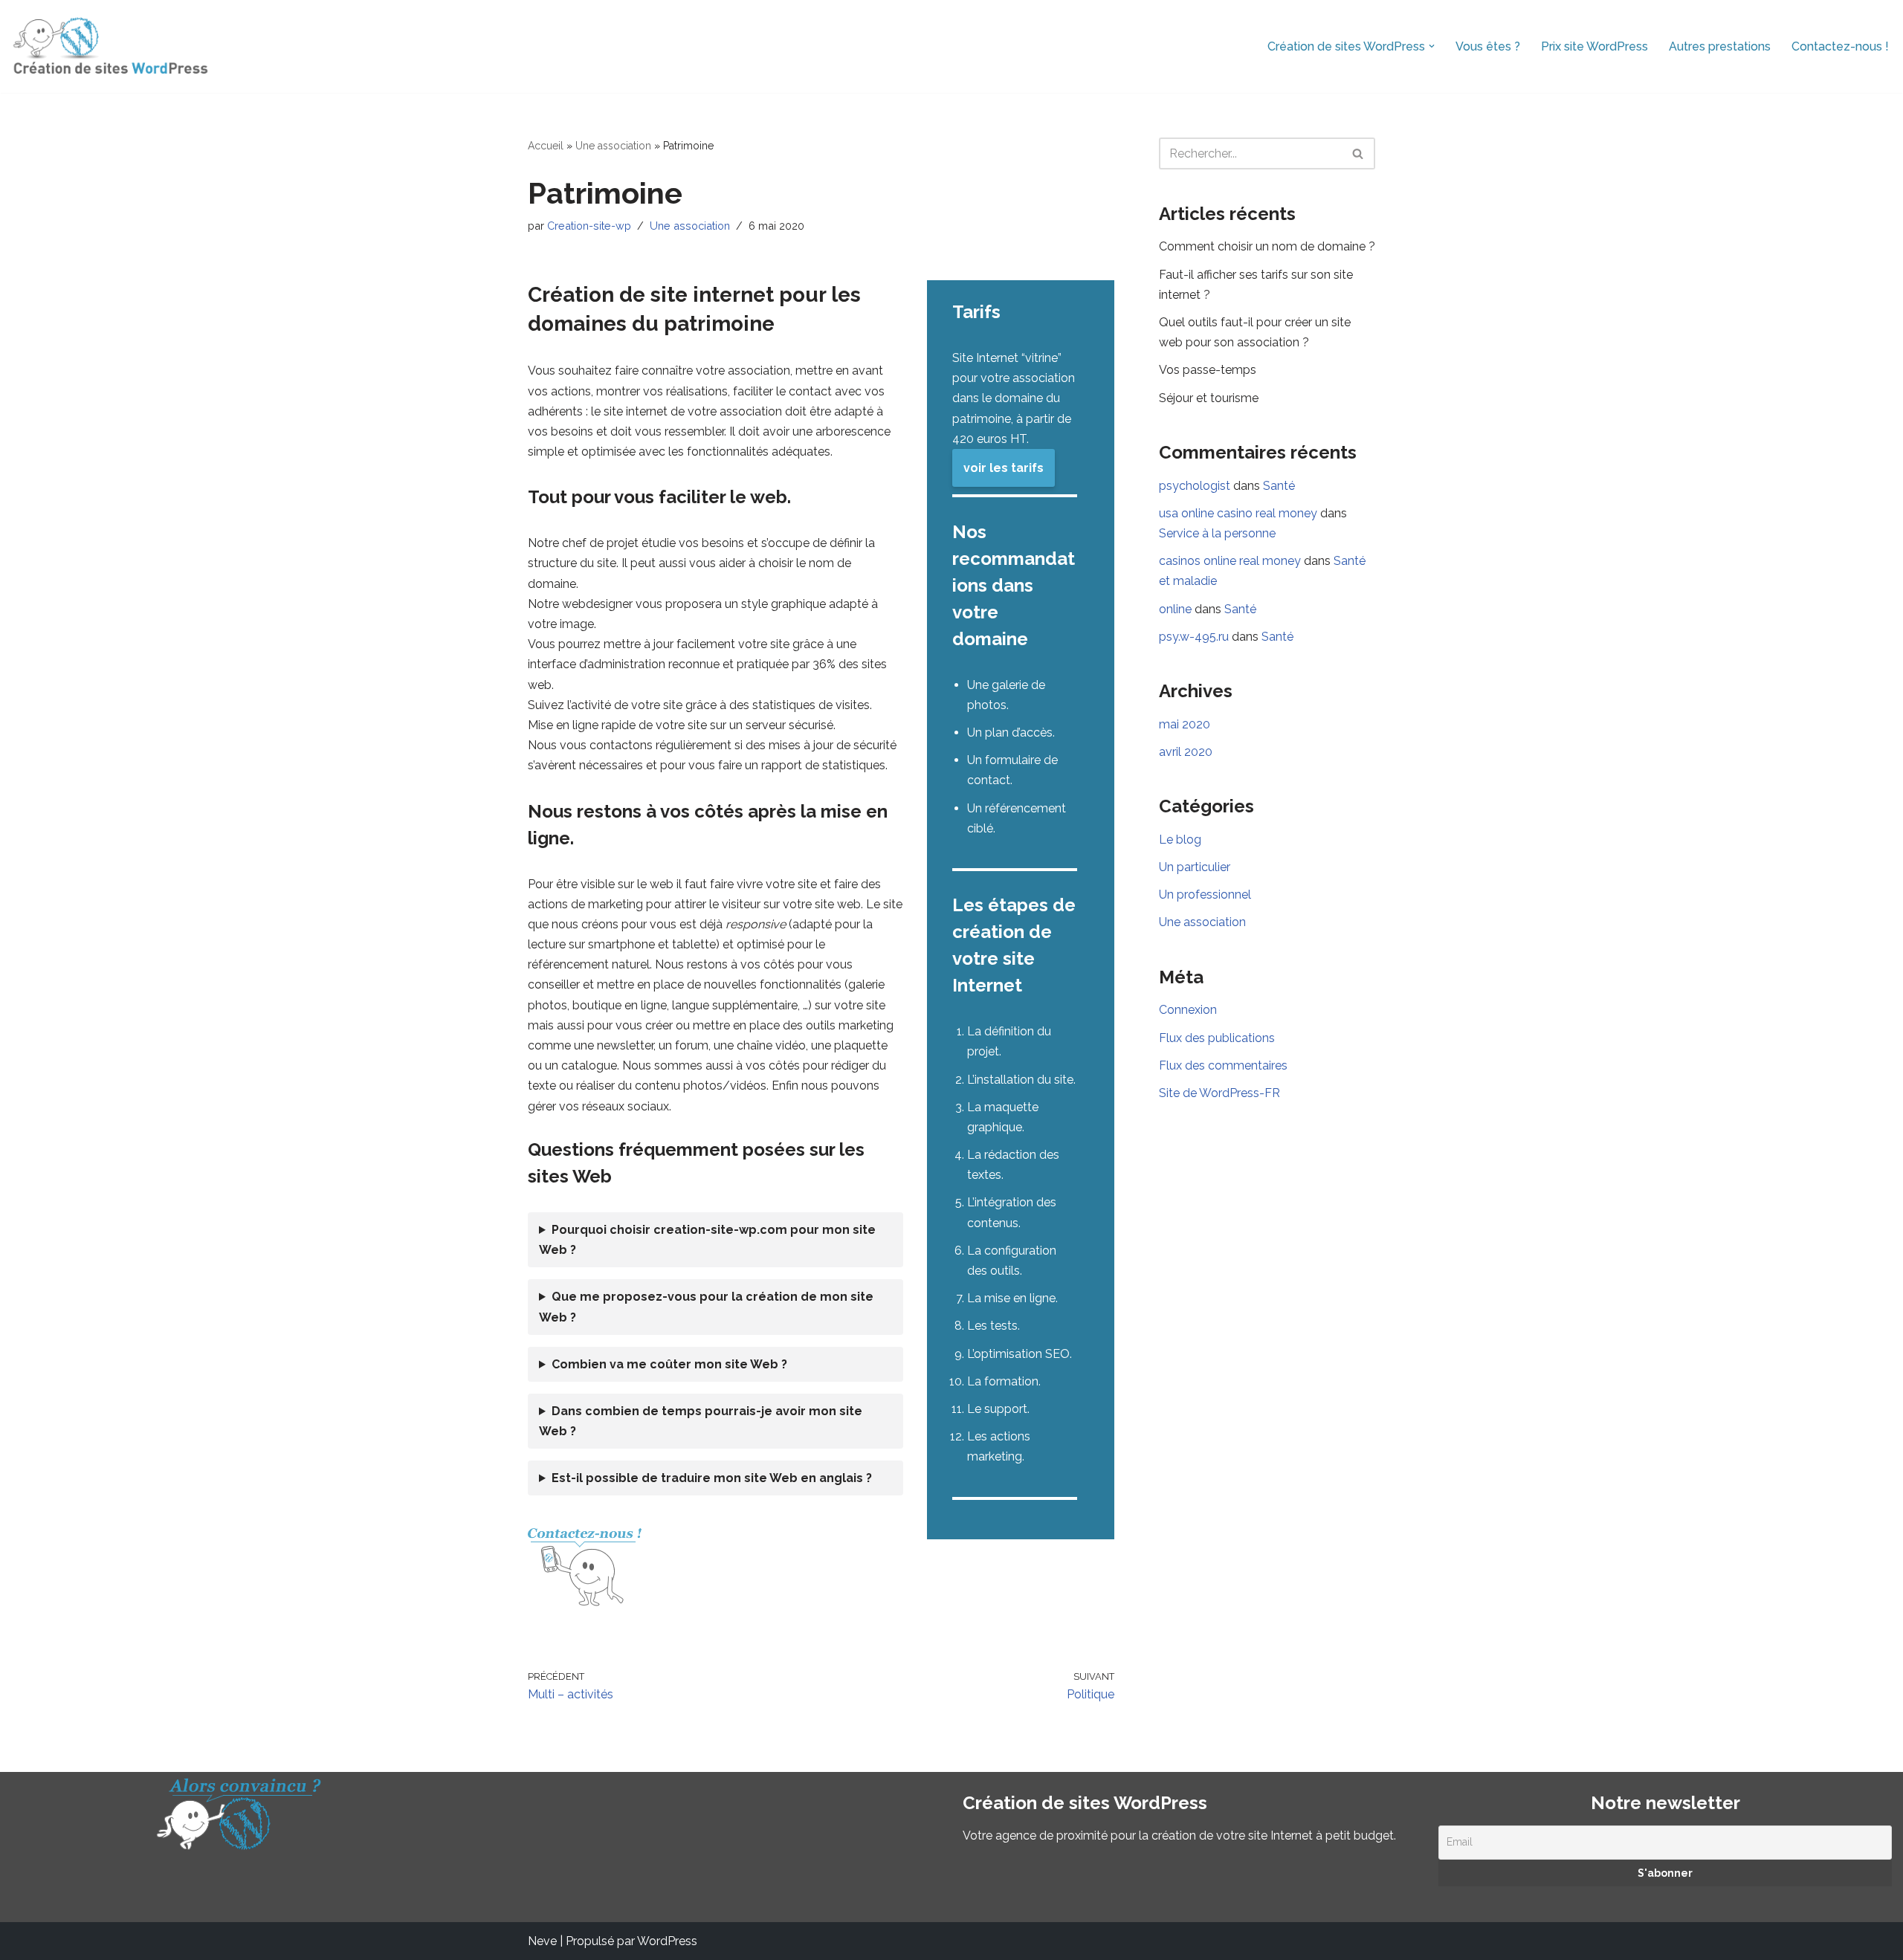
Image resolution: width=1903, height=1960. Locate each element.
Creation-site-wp (589, 226)
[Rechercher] (1358, 153)
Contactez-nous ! (1840, 46)
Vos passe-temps (1208, 370)
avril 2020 (1186, 752)
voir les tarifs (1004, 468)
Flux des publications (1217, 1038)
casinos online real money (1230, 561)
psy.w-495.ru (1194, 637)
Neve (542, 1941)
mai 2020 (1185, 724)
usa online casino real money (1238, 513)
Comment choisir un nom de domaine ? (1267, 246)
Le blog (1180, 840)
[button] (1432, 46)
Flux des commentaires (1223, 1065)
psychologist (1195, 486)
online (1175, 609)
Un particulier (1195, 867)
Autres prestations (1720, 46)
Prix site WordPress (1595, 46)
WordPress (667, 1941)
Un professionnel (1205, 895)
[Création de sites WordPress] (110, 46)
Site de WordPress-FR (1219, 1093)
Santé (1279, 486)
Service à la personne (1217, 533)
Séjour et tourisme (1209, 398)
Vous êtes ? (1488, 46)
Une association (613, 146)
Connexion (1188, 1010)
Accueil (546, 146)
